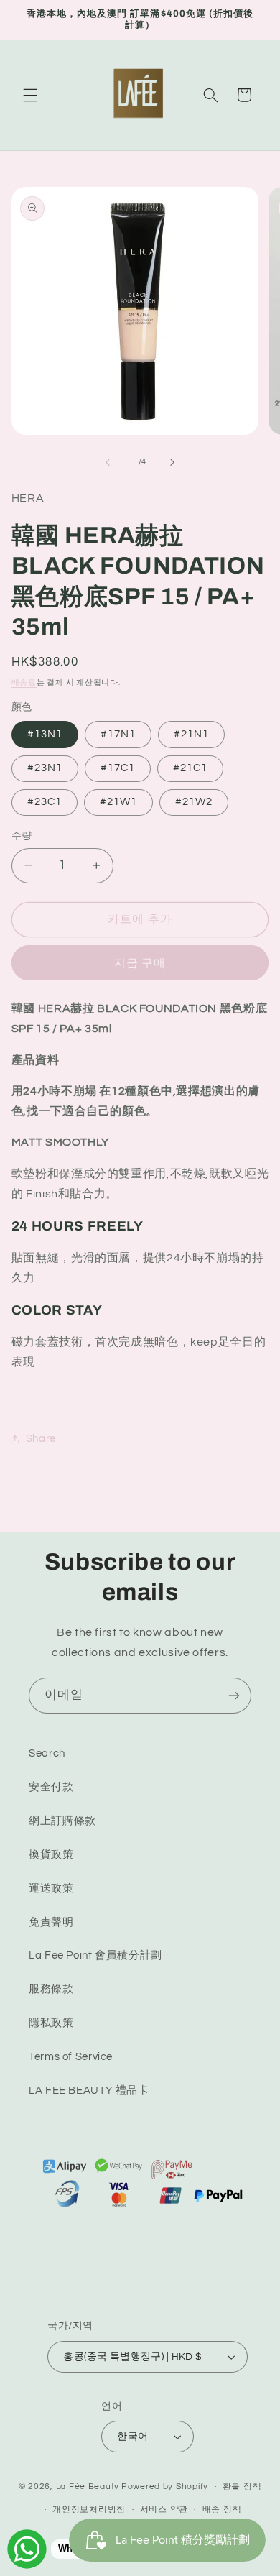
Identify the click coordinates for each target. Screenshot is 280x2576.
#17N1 (118, 734)
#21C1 (190, 768)
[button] (30, 95)
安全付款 (51, 1787)
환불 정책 (242, 2487)
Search (47, 1753)
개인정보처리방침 (89, 2510)
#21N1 (191, 734)
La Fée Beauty (88, 2487)
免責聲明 (51, 1922)
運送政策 (51, 1889)
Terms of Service (71, 2057)
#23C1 (45, 802)
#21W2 (194, 802)
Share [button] (41, 1439)
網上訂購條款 (62, 1821)
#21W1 (118, 802)
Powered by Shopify (165, 2487)
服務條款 (51, 1989)
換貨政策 (51, 1855)
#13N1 (45, 734)
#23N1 (45, 768)
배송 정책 (222, 2510)
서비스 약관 (164, 2510)
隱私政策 (51, 2023)
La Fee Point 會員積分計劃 (95, 1955)
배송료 (24, 682)
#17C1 (118, 768)
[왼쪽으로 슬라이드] (108, 462)
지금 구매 (140, 963)
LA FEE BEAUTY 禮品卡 (89, 2090)
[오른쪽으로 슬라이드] (172, 462)
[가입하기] (234, 1695)
